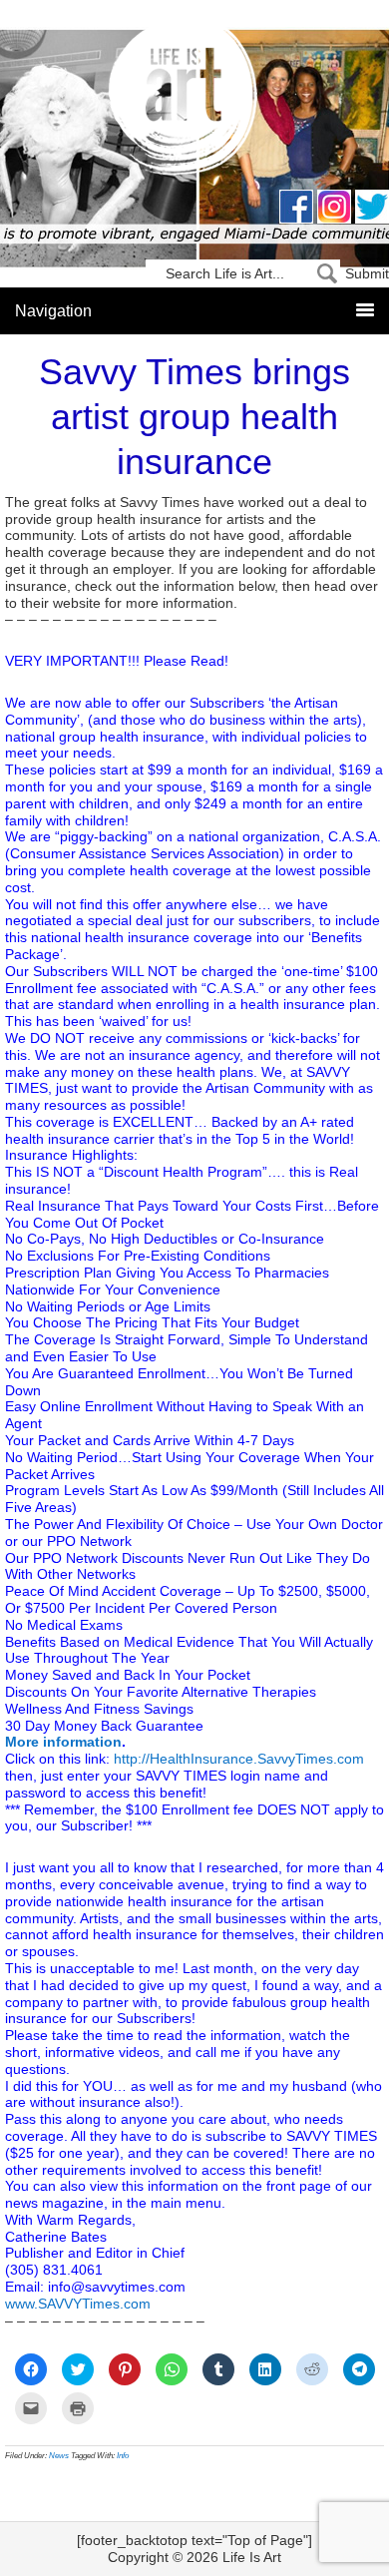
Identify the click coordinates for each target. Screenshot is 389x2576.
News (59, 2456)
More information (63, 1742)
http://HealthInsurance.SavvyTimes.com (239, 1759)
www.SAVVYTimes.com (78, 2304)
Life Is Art (195, 102)
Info (123, 2456)
